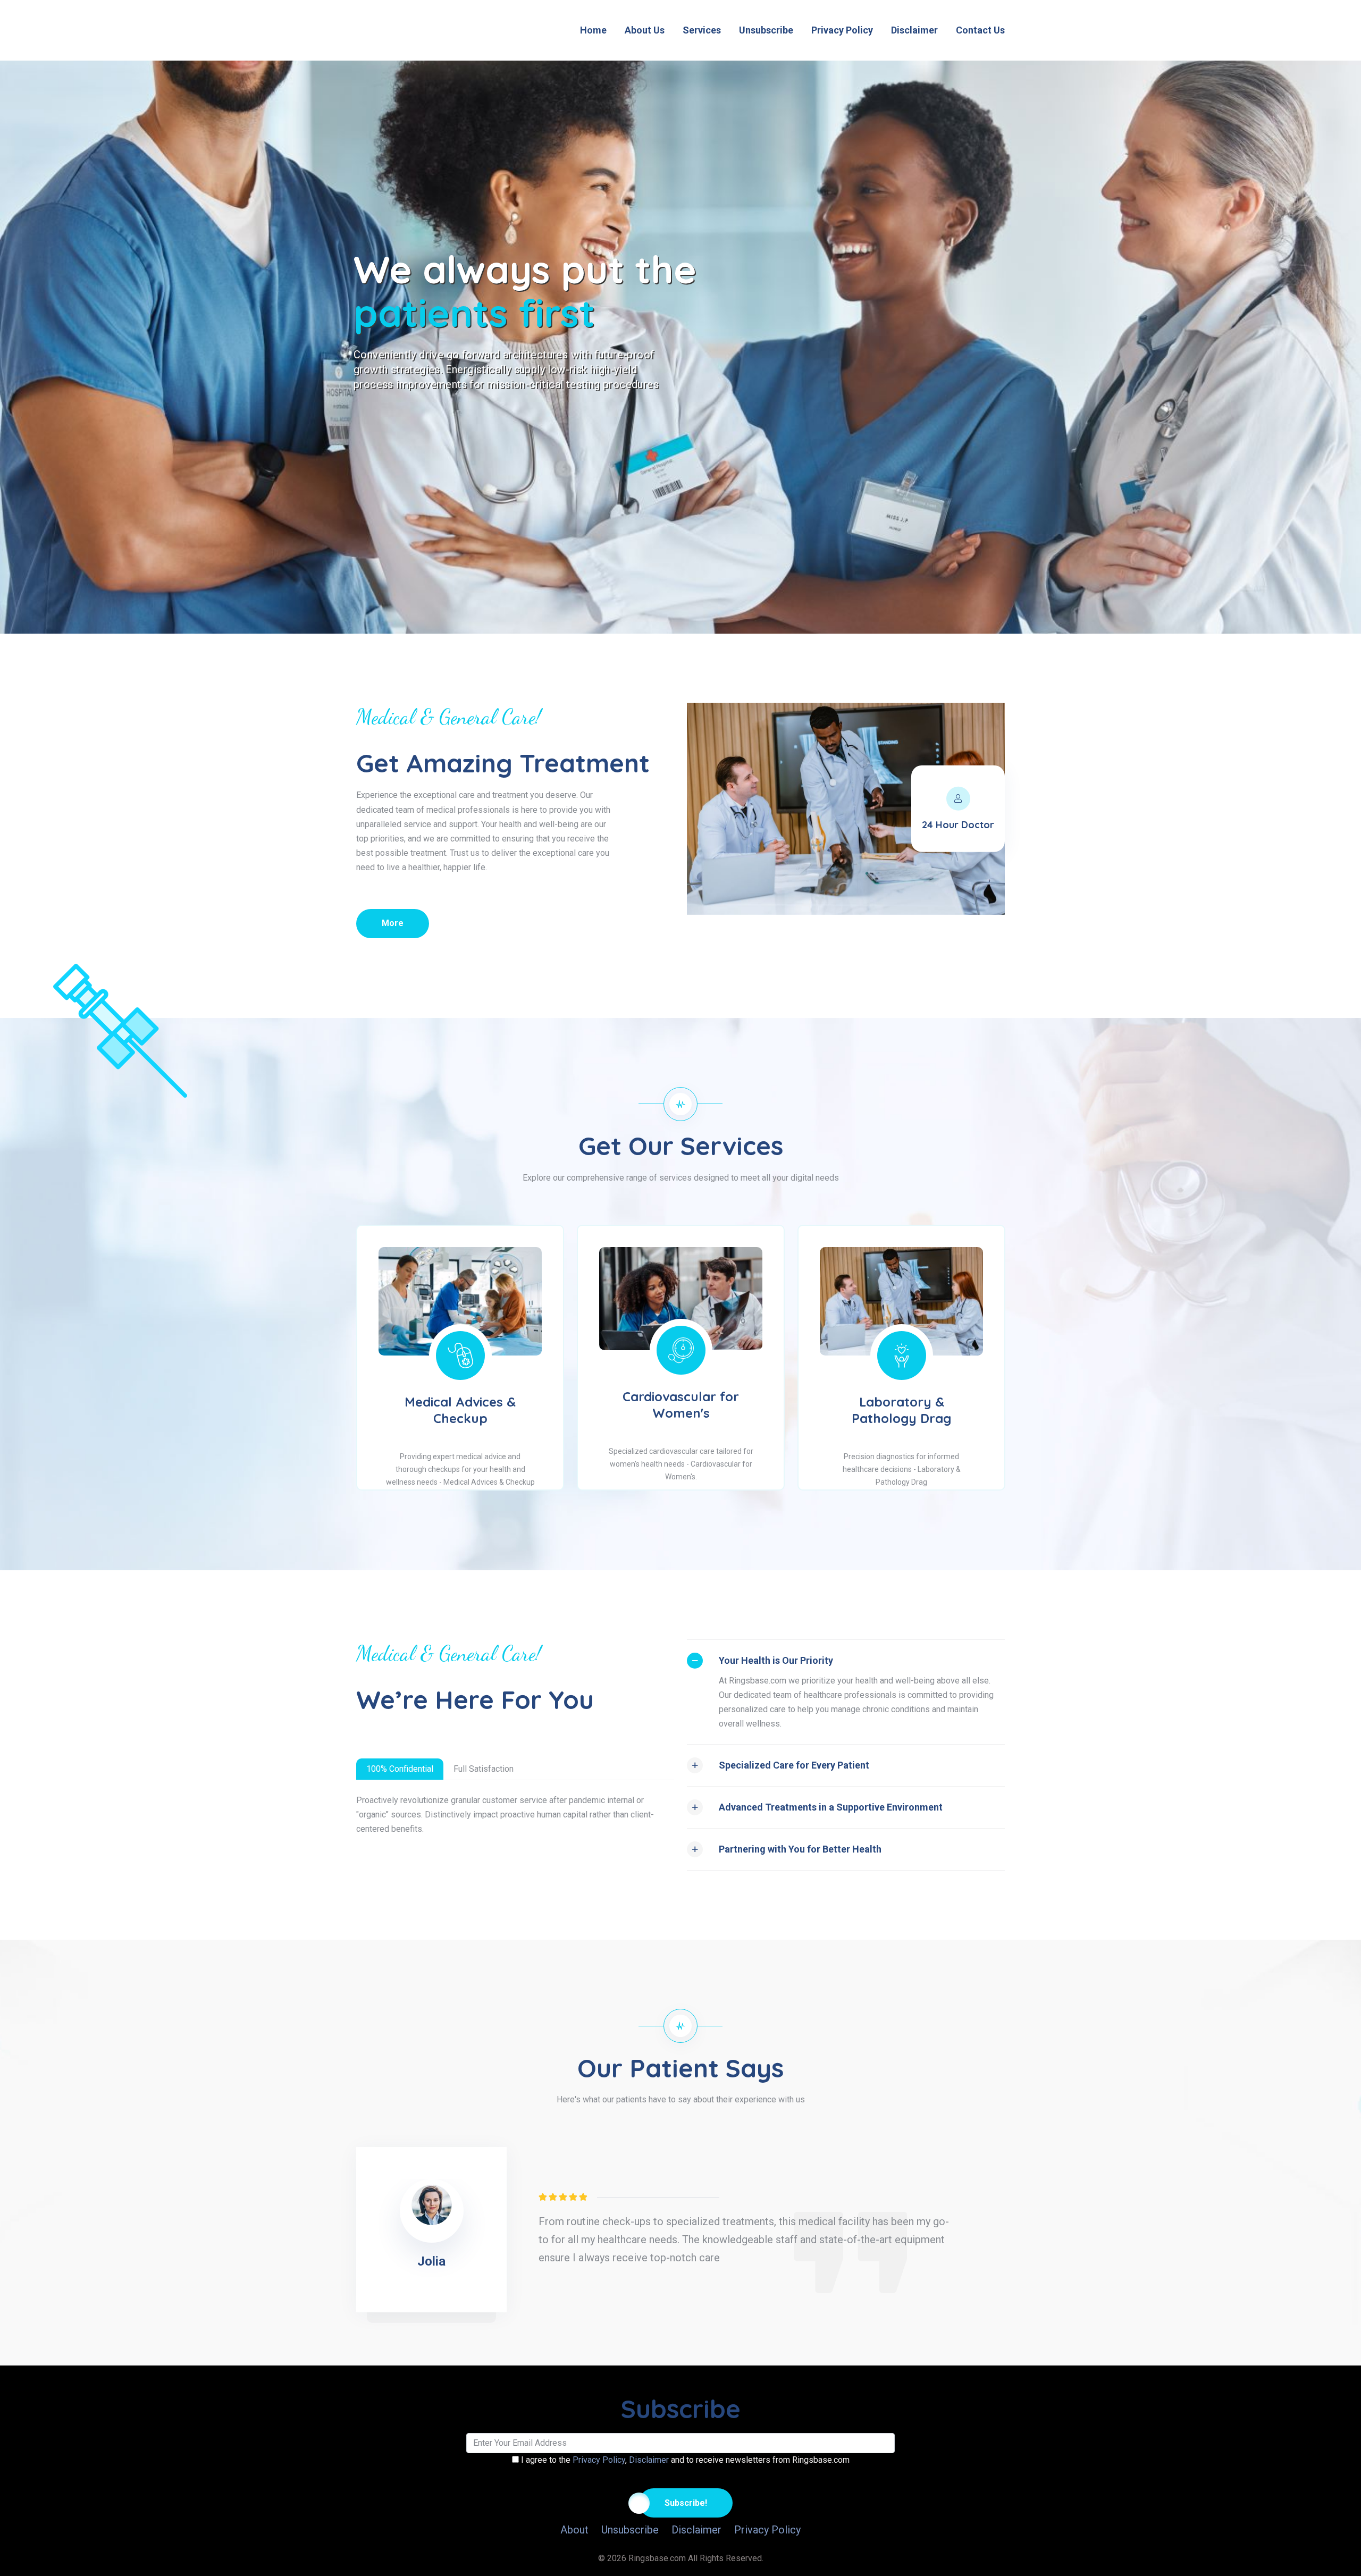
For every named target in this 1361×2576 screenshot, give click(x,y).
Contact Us (980, 30)
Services (702, 30)
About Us (645, 30)
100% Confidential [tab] (400, 1769)
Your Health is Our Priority (776, 1660)
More (393, 923)
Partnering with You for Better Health (800, 1849)
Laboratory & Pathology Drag (901, 1410)
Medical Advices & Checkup (460, 1410)
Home (593, 30)
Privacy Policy (842, 30)
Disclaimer (914, 30)
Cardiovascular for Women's (681, 1405)
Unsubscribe (766, 30)
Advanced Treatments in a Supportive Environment (831, 1807)
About (574, 2530)
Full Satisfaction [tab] (484, 1769)
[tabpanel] (744, 2229)
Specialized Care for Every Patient (794, 1765)
